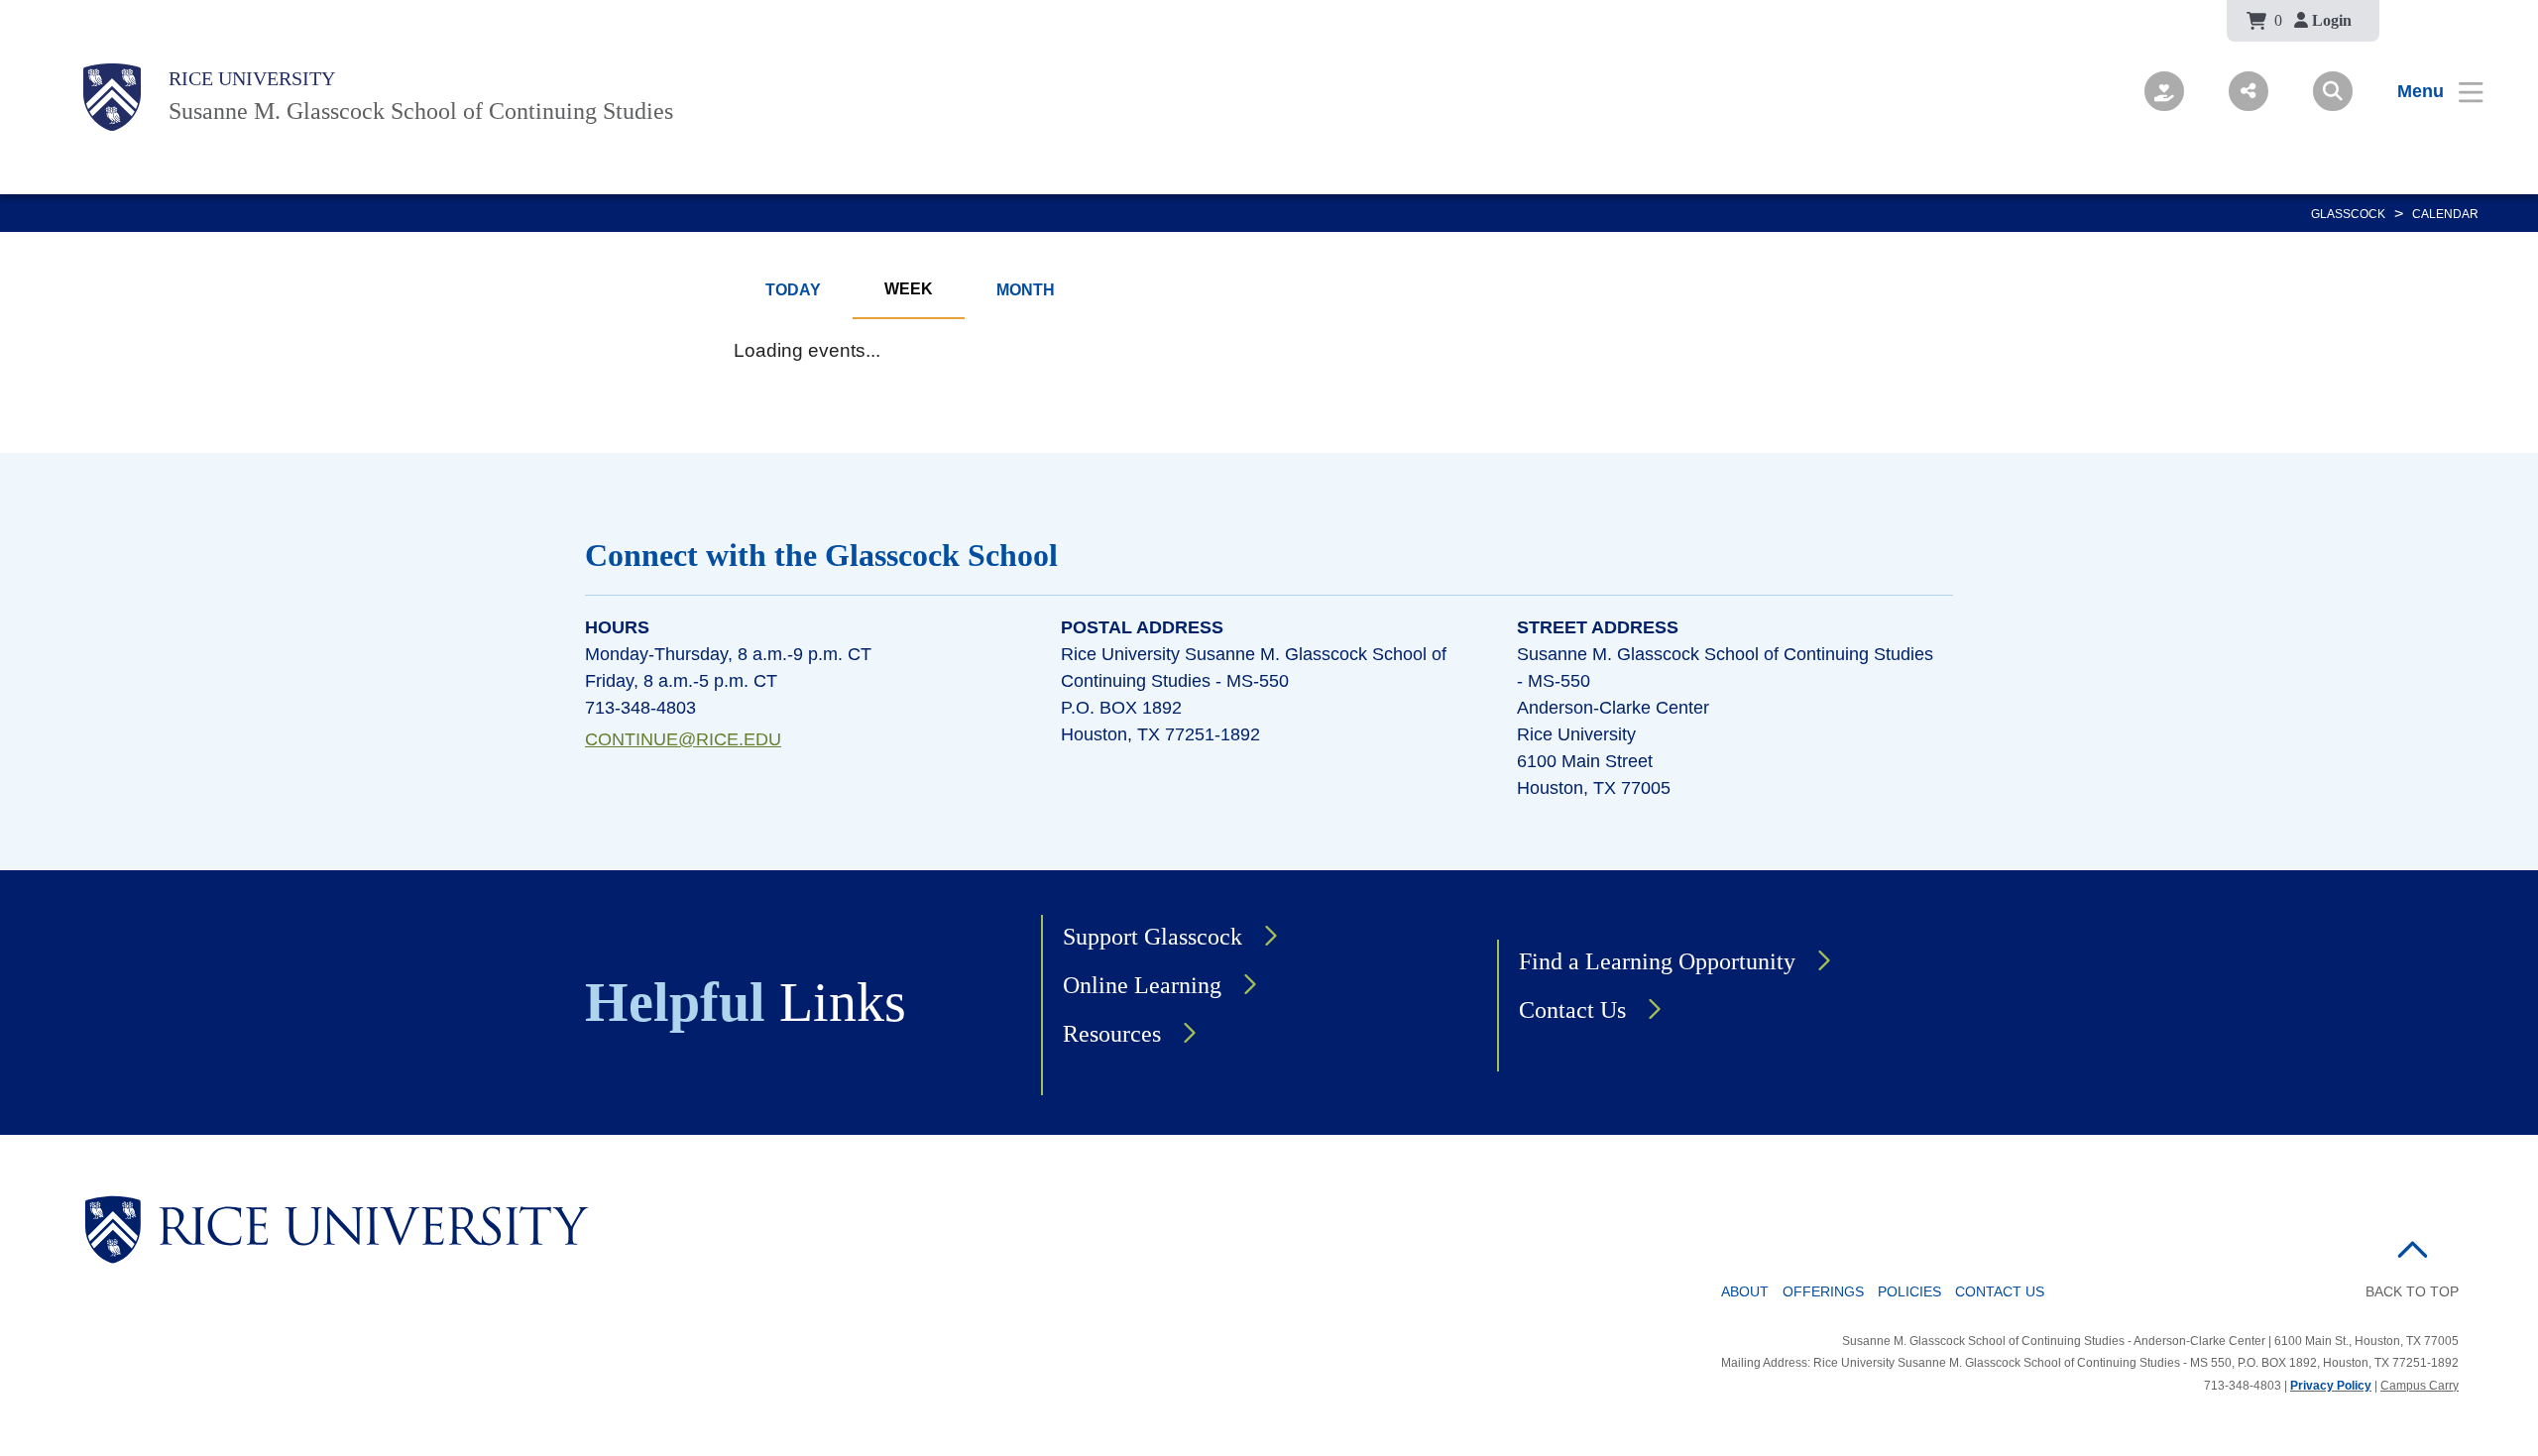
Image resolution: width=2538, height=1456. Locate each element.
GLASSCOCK (2348, 214)
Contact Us (1572, 1010)
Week (909, 289)
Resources (1112, 1034)
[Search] (2333, 91)
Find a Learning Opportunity (1657, 961)
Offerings (1823, 1291)
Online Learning (1142, 985)
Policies (1909, 1291)
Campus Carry (2420, 1386)
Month (1026, 290)
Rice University (252, 78)
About (1745, 1291)
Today (793, 290)
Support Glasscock (1153, 937)
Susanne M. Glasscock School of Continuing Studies (421, 111)
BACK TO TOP (2412, 1291)
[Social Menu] (2249, 91)
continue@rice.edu (683, 739)
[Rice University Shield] (112, 97)
